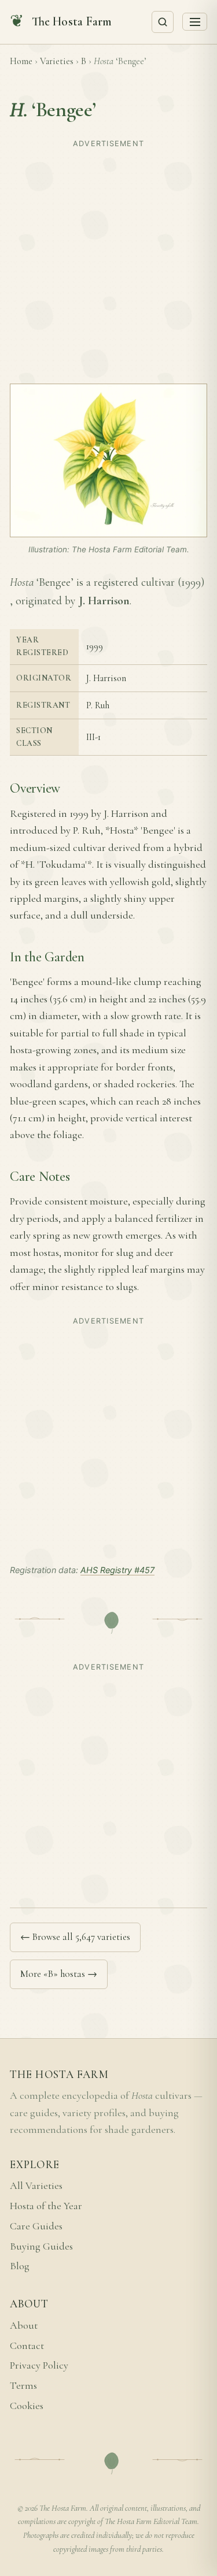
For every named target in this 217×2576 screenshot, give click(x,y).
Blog (20, 2266)
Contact (27, 2346)
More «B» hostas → (59, 1974)
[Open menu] (195, 22)
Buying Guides (41, 2246)
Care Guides (36, 2226)
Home (21, 61)
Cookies (27, 2406)
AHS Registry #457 (117, 1570)
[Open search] (163, 22)
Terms (23, 2386)
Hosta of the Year (46, 2206)
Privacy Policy (39, 2365)
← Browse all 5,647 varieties (75, 1937)
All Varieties (36, 2186)
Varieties (57, 61)
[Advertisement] (108, 261)
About (24, 2326)
